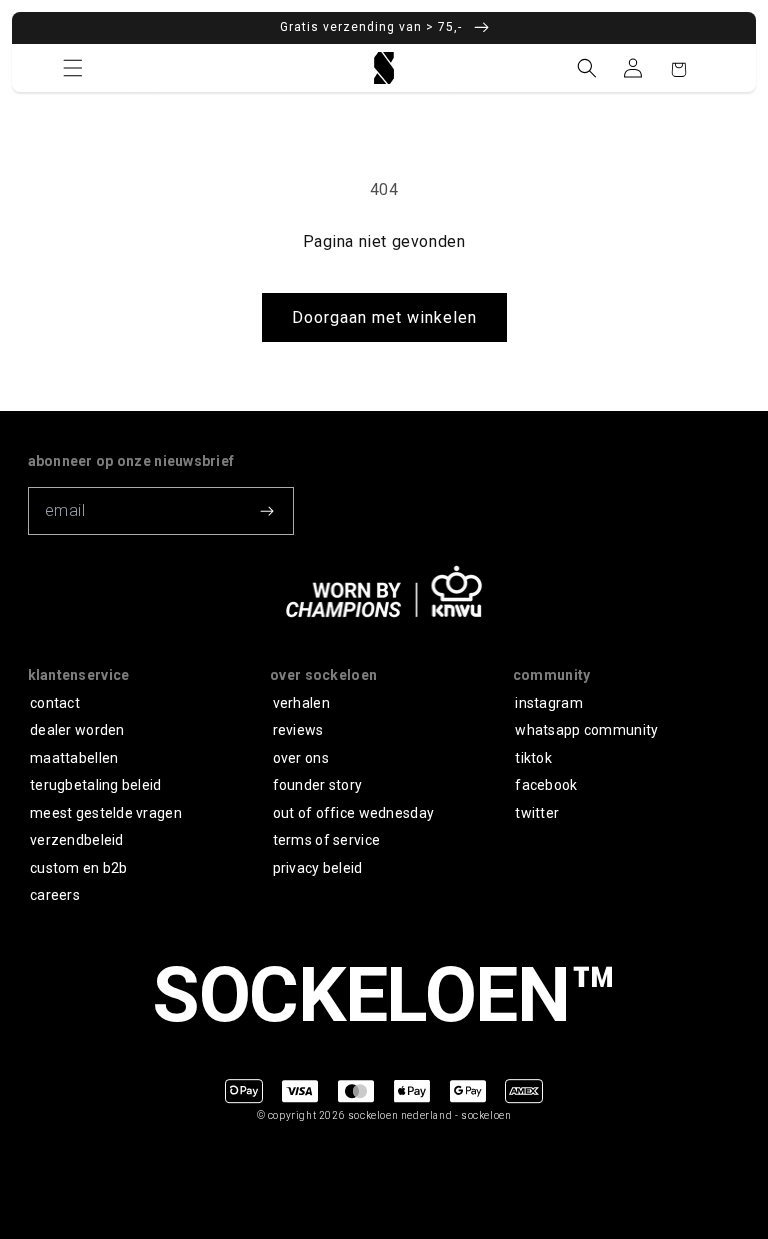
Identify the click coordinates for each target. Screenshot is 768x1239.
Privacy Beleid (318, 868)
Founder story (318, 785)
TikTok (533, 758)
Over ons (301, 758)
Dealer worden (77, 730)
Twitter (537, 813)
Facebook (546, 785)
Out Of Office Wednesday (353, 813)
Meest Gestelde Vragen (106, 813)
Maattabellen (74, 758)
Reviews (298, 730)
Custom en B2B (79, 868)
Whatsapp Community (586, 730)
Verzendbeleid (77, 840)
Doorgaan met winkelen (384, 317)
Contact (55, 703)
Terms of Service (326, 840)
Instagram (549, 703)
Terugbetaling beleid (96, 785)
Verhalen (301, 703)
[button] (73, 68)
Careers (55, 895)
